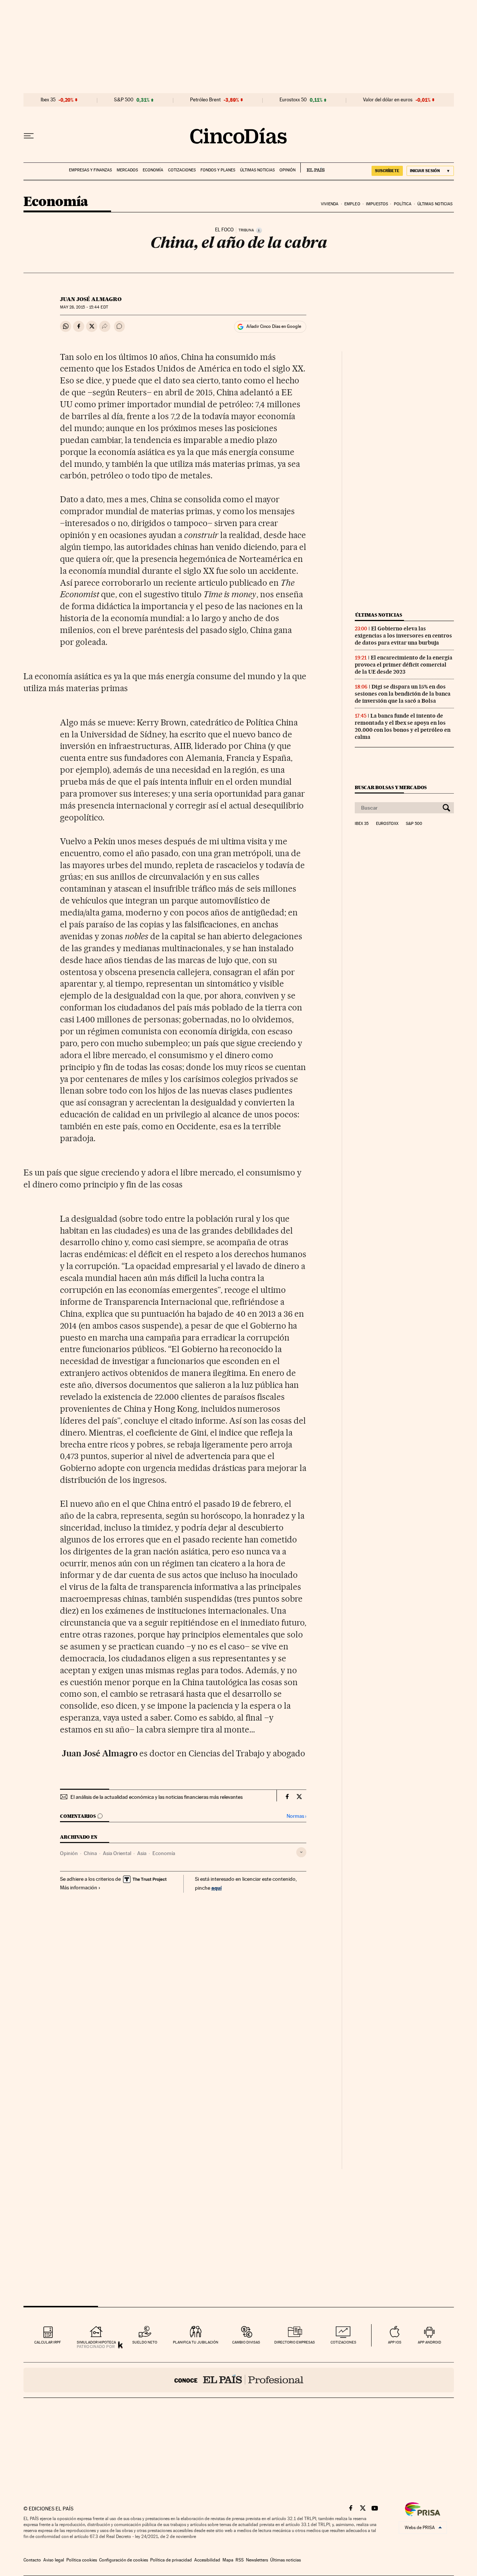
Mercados (127, 170)
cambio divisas (246, 2342)
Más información (79, 1887)
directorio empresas (295, 2342)
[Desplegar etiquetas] (301, 1852)
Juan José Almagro (91, 299)
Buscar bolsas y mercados (391, 787)
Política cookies (82, 2560)
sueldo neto (145, 2342)
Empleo (352, 204)
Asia (142, 1853)
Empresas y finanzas (90, 170)
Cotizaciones (182, 170)
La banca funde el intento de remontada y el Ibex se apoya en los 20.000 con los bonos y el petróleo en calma (403, 726)
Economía (153, 170)
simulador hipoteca (96, 2342)
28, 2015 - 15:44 (84, 307)
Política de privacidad (171, 2560)
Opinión (288, 170)
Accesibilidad (207, 2560)
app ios (395, 2342)
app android (429, 2342)
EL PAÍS (312, 168)
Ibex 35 (48, 100)
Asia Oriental (117, 1853)
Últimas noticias (257, 170)
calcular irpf (48, 2342)
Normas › (296, 1816)
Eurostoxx (387, 824)
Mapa (228, 2560)
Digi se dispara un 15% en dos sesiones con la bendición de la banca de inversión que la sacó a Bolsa (403, 694)
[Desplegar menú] (29, 136)
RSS (240, 2560)
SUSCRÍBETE (387, 171)
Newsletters (257, 2560)
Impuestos (377, 204)
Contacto (32, 2560)
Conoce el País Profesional (239, 2380)
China (90, 1853)
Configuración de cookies (124, 2560)
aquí (217, 1888)
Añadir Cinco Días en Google (274, 326)
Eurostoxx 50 (293, 100)
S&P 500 (124, 100)
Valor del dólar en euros (388, 100)
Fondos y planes (218, 170)
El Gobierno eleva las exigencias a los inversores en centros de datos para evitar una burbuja (403, 636)
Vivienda (330, 204)
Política (403, 204)
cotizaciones (343, 2342)
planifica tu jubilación (196, 2342)
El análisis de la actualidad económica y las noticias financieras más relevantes (157, 1797)
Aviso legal (54, 2560)
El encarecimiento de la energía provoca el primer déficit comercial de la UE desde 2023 (404, 665)
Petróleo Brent (205, 100)
